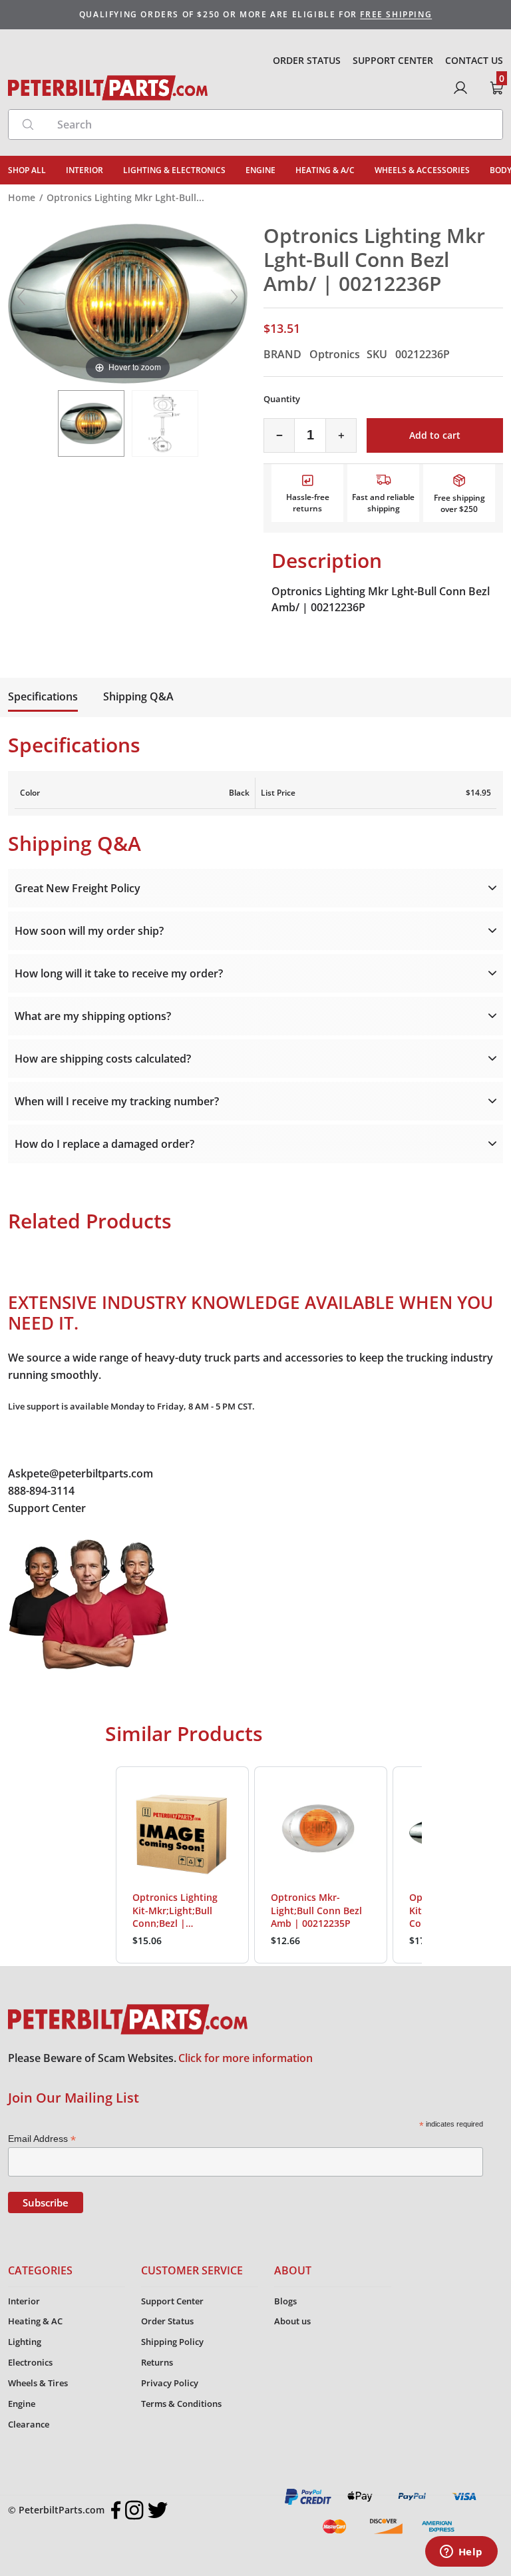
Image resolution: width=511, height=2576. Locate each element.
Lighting (25, 2342)
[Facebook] (116, 2510)
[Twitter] (158, 2510)
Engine (22, 2404)
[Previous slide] (21, 297)
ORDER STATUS (307, 60)
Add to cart (435, 435)
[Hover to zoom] (128, 303)
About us (292, 2321)
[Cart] (496, 88)
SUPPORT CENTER (393, 60)
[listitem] (182, 1865)
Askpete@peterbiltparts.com (81, 1473)
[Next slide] (234, 297)
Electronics (30, 2362)
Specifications (43, 696)
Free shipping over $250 (459, 503)
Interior (24, 2301)
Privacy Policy (170, 2383)
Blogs (285, 2301)
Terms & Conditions (181, 2404)
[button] (102, 1865)
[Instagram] (134, 2510)
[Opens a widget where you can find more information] (461, 2553)
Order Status (167, 2321)
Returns (157, 2362)
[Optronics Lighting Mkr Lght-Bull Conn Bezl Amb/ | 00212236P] (91, 423)
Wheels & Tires (38, 2383)
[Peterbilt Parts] (108, 88)
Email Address (42, 2139)
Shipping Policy (172, 2342)
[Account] (460, 88)
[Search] (28, 125)
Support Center (47, 1508)
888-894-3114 (41, 1491)
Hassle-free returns (308, 503)
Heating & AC (35, 2321)
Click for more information (246, 2058)
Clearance (29, 2424)
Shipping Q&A (138, 696)
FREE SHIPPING (396, 14)
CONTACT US (474, 60)
